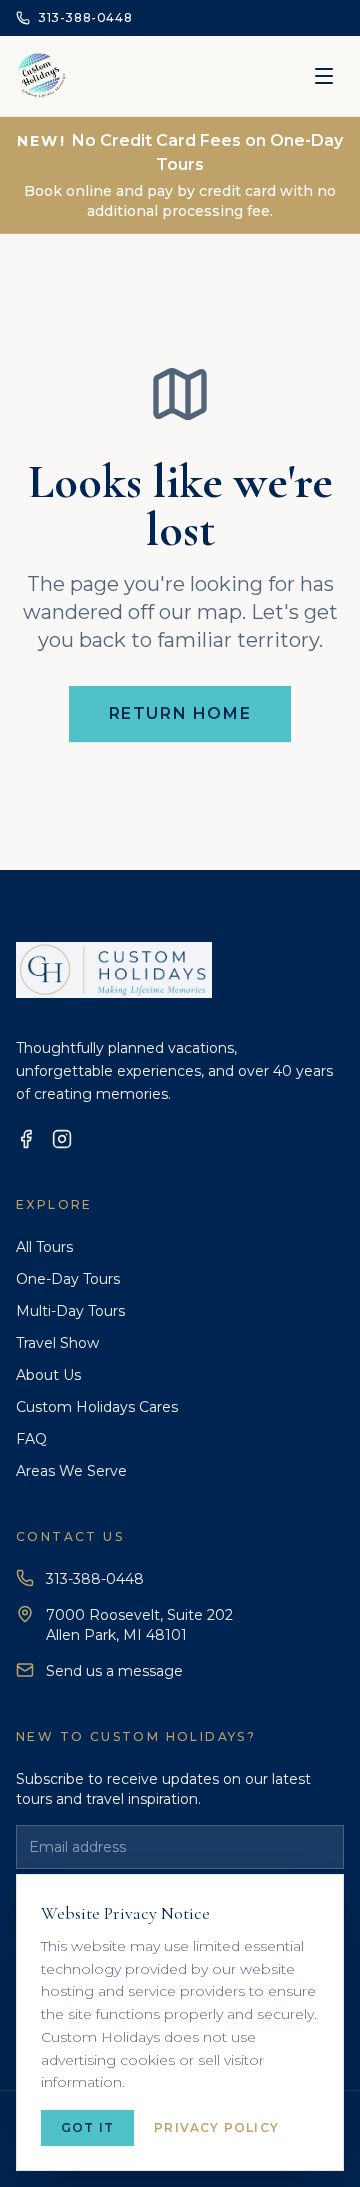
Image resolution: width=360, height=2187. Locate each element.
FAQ (31, 1439)
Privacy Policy (216, 2127)
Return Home (180, 713)
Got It (87, 2127)
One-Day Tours (68, 1279)
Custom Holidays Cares (97, 1407)
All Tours (44, 1247)
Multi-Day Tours (70, 1311)
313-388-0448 (95, 1579)
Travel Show (57, 1343)
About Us (48, 1375)
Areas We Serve (71, 1471)
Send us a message (114, 1671)
